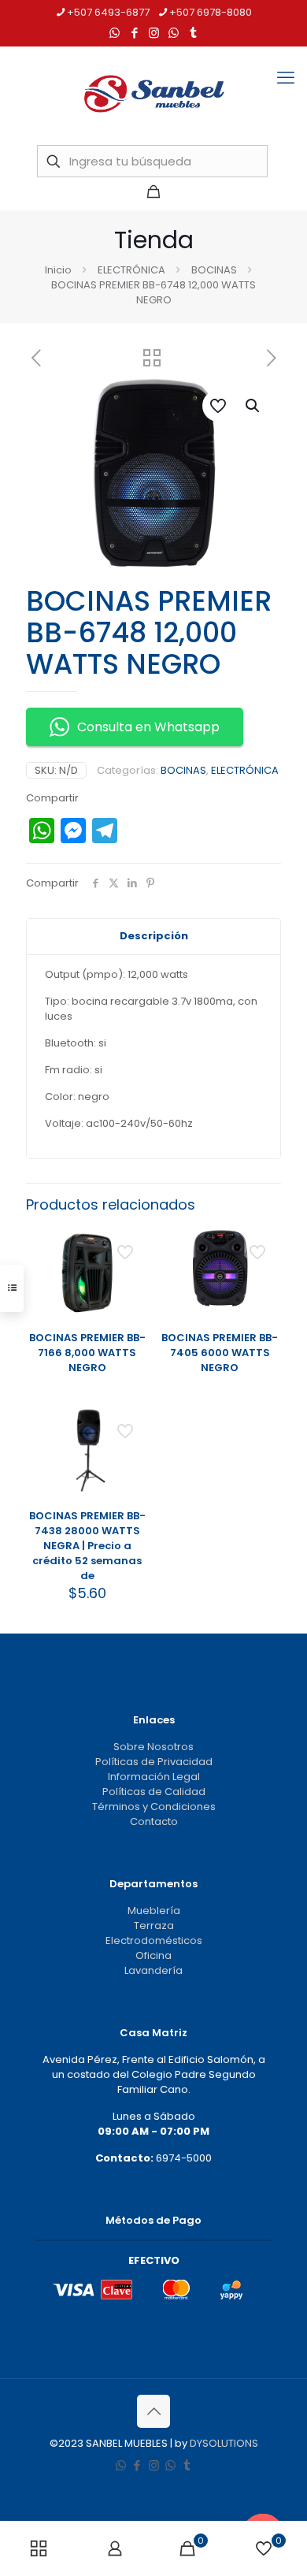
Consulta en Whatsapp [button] (148, 727)
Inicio (58, 270)
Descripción (154, 936)
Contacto (154, 1821)
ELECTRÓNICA (131, 270)
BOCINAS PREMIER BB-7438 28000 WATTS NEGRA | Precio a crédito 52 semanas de (87, 1546)
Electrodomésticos (154, 1940)
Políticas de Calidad (154, 1792)
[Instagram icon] (154, 33)
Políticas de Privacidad (154, 1762)
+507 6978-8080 (211, 12)
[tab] (153, 937)
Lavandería (153, 1970)
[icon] (174, 33)
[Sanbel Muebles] (153, 94)
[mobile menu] (286, 78)
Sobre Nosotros (153, 1747)
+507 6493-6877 (108, 12)
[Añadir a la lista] (131, 1267)
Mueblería (154, 1911)
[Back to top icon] (153, 2411)
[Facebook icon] (134, 33)
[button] (253, 406)
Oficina (153, 1955)
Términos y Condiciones (154, 1807)
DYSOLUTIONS (224, 2443)
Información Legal (154, 1777)
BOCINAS (214, 270)
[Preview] (131, 1290)
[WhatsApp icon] (115, 33)
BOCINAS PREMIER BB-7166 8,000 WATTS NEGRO (87, 1353)
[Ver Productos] (131, 1244)
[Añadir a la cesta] (131, 1423)
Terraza (154, 1925)
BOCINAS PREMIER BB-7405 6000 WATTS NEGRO (220, 1353)
